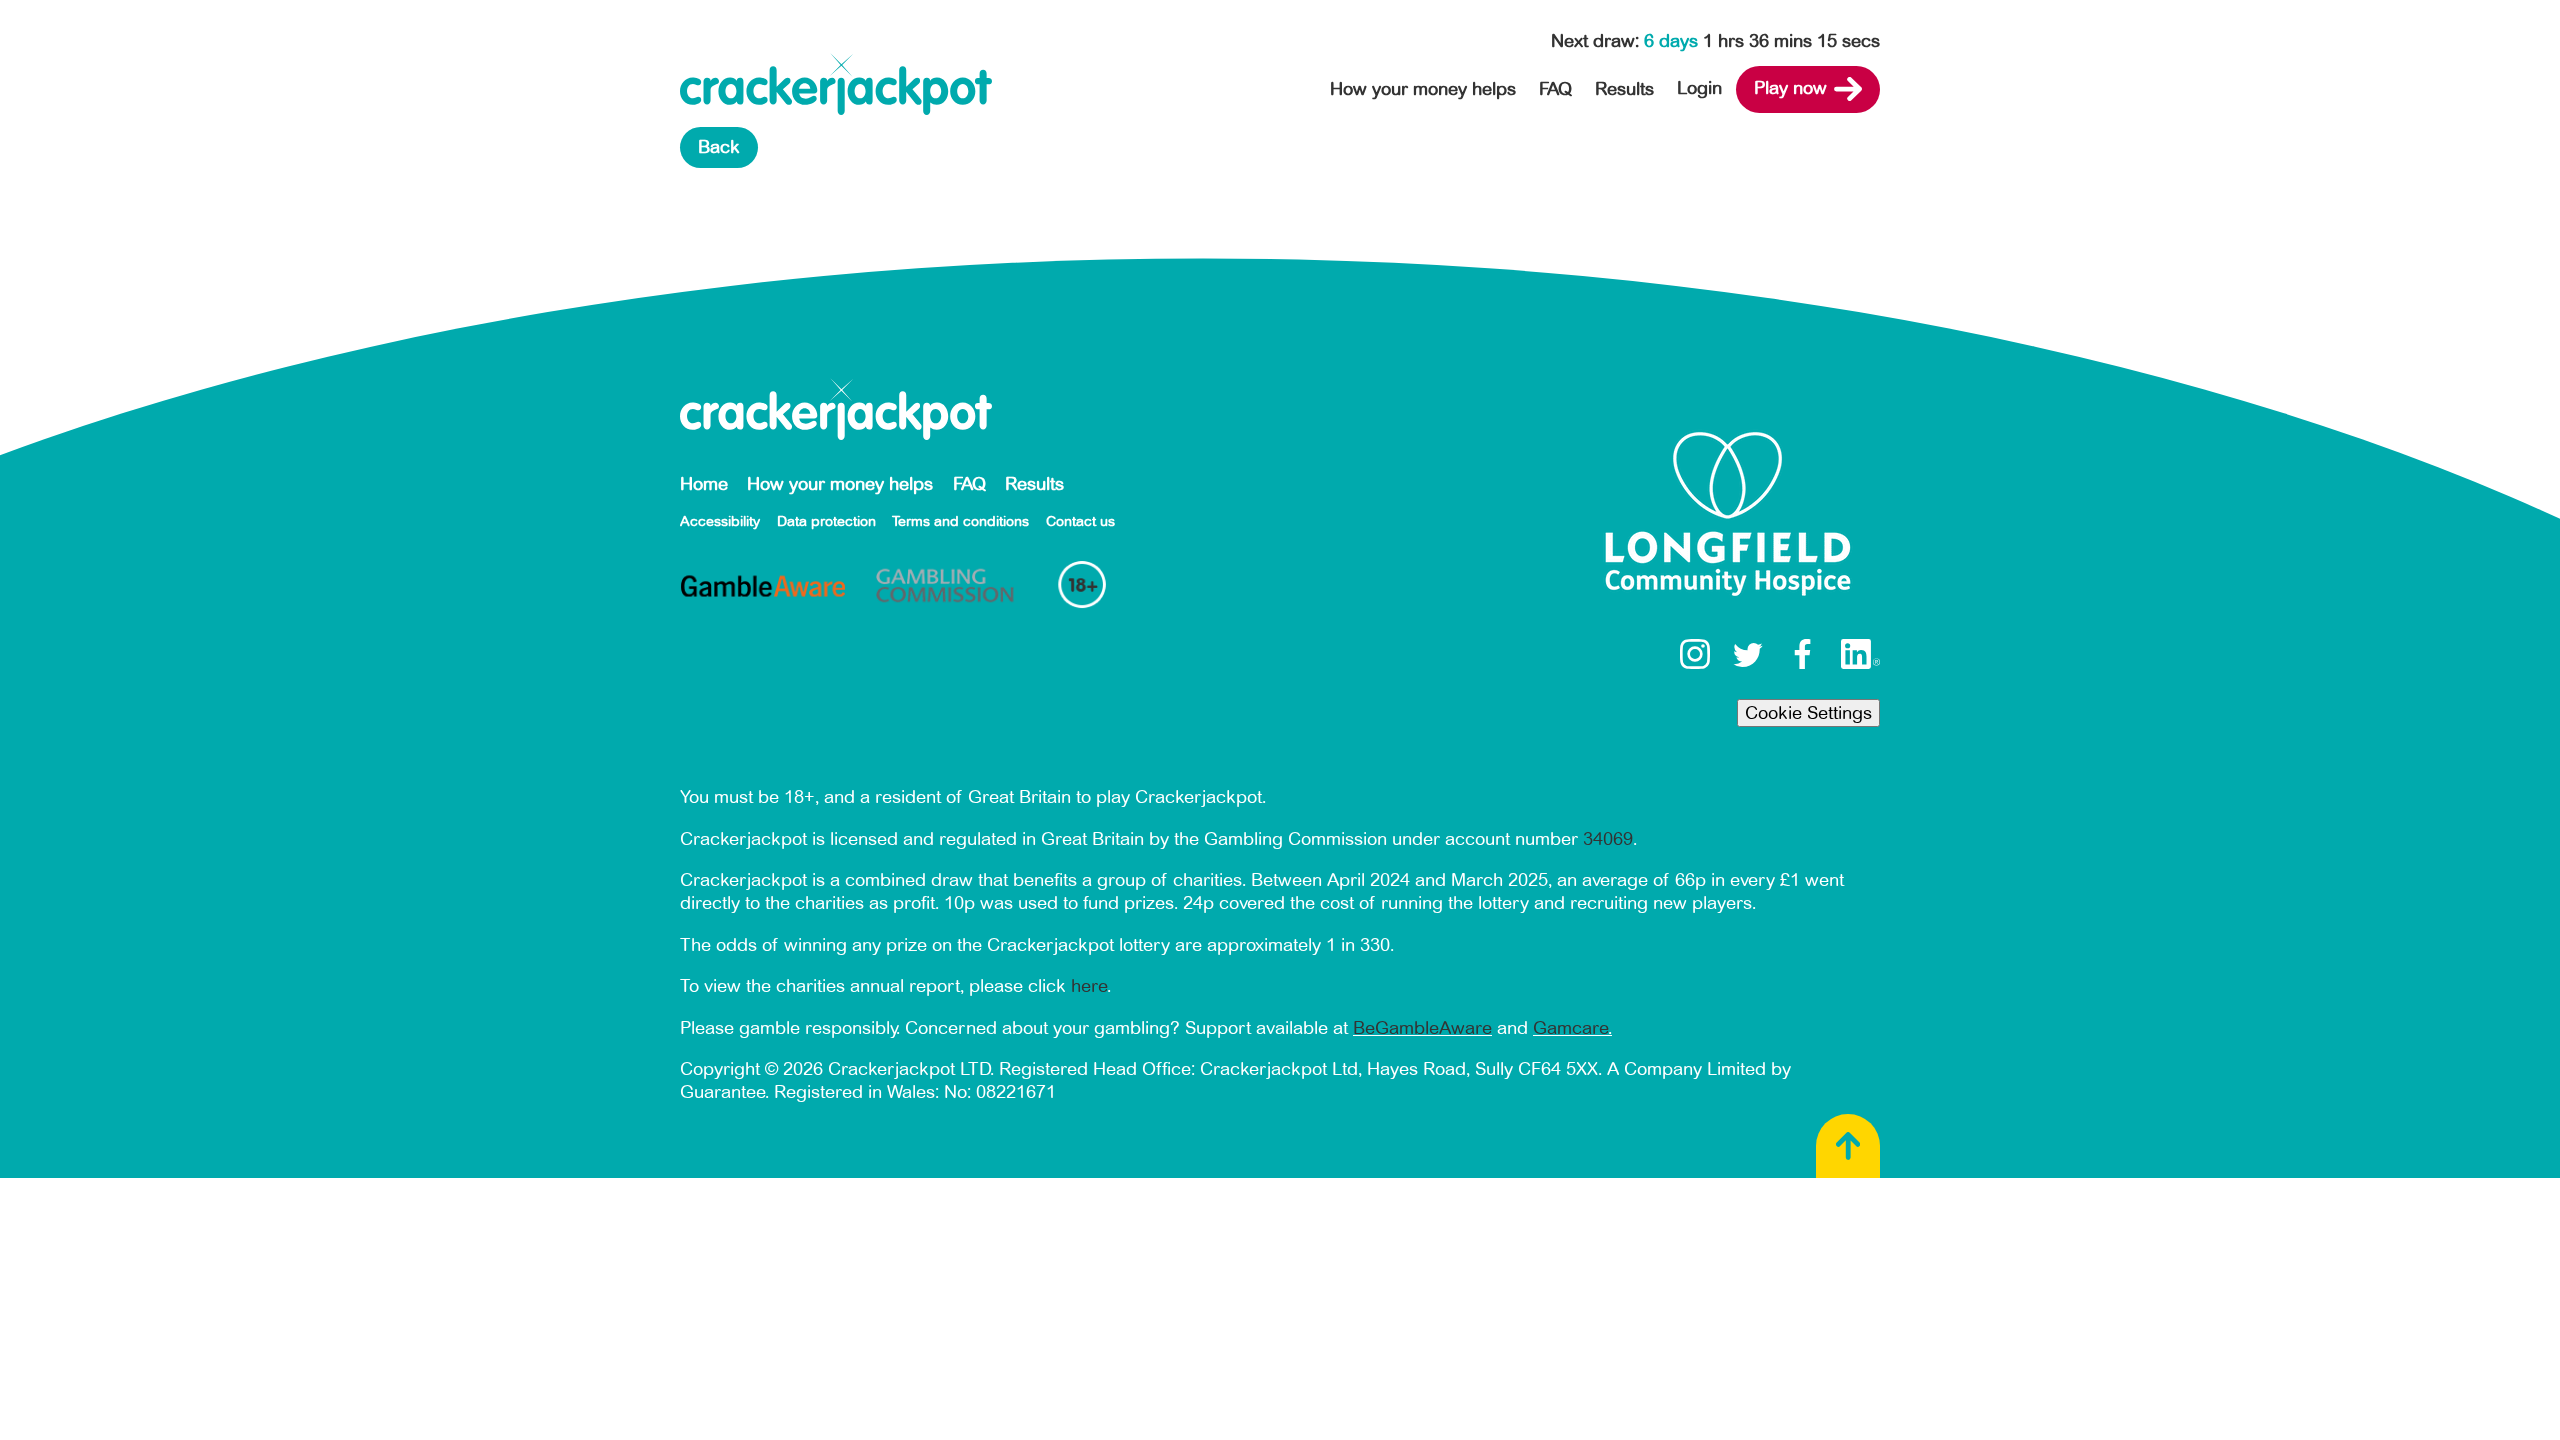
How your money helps (1423, 89)
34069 (1608, 839)
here (1089, 986)
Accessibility (720, 521)
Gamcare (1570, 1028)
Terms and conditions (960, 521)
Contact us (1080, 521)
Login (1699, 88)
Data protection (826, 521)
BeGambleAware (1422, 1028)
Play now (1790, 88)
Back (719, 147)
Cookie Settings (1808, 713)
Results (1624, 89)
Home (704, 484)
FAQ (1555, 89)
